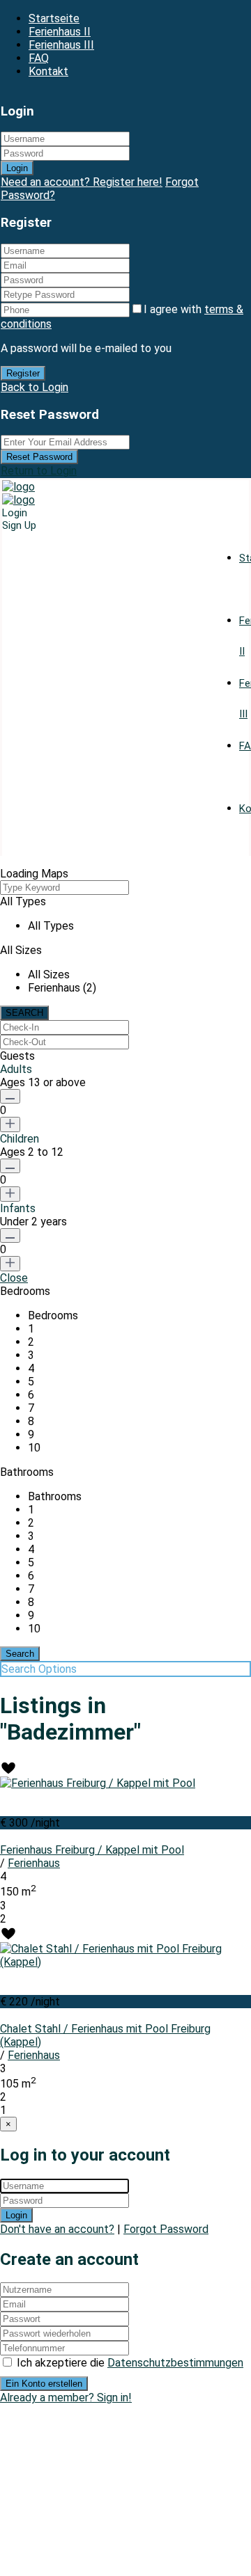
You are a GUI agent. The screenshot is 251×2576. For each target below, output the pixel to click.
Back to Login (35, 387)
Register (23, 373)
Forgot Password (166, 2229)
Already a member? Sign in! (66, 2398)
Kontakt (48, 71)
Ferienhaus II (60, 32)
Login (17, 168)
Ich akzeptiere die (130, 2363)
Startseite (54, 18)
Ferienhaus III (61, 45)
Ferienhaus (34, 1863)
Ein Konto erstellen (44, 2384)
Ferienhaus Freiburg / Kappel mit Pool (92, 1850)
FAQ (39, 58)
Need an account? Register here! (82, 182)
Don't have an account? (57, 2229)
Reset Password (39, 457)
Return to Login (39, 471)
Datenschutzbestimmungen (175, 2363)
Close (14, 1278)
